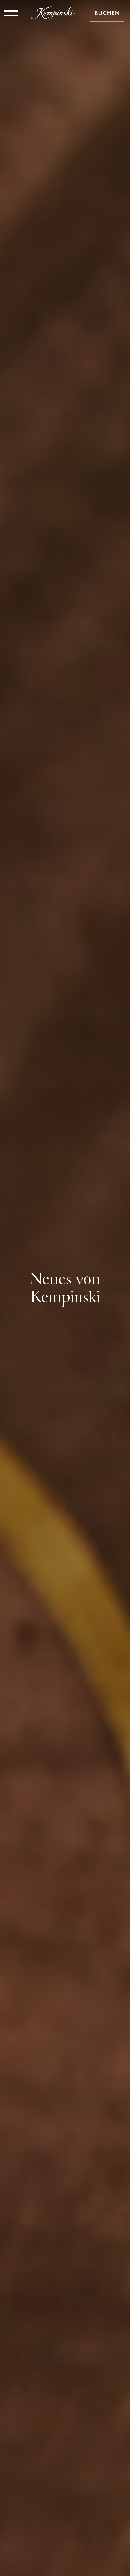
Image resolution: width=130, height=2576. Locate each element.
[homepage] (53, 13)
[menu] (11, 13)
